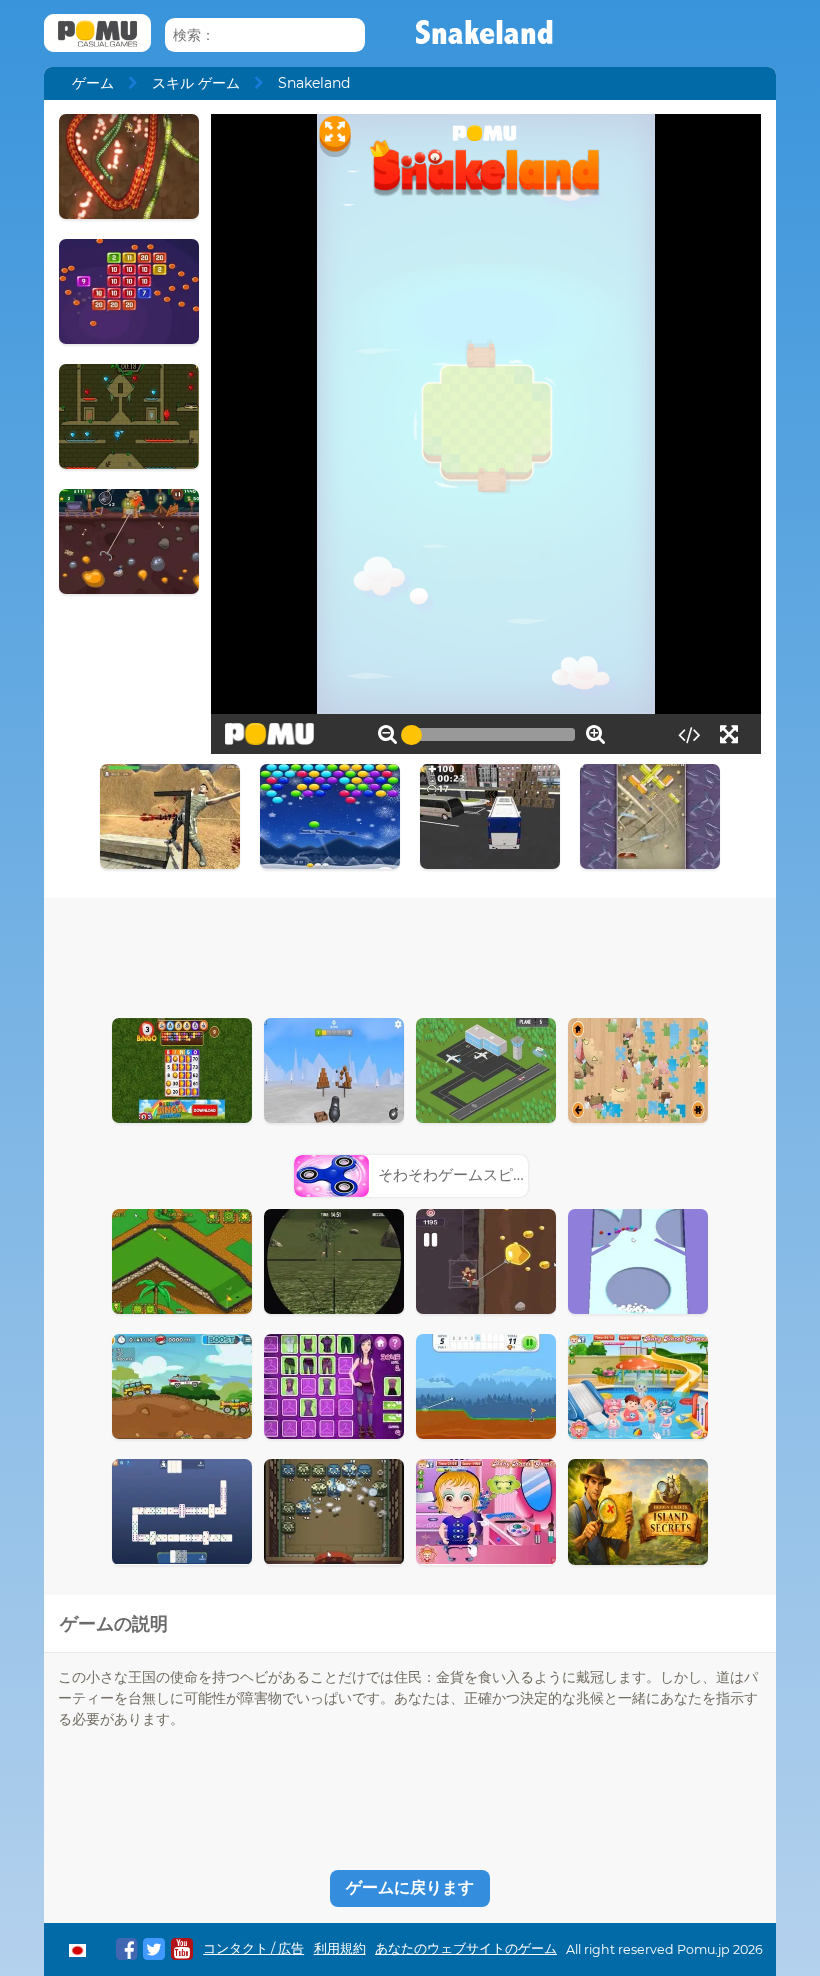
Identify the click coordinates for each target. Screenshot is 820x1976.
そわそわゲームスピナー (460, 1174)
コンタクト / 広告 (253, 1948)
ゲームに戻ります (410, 1887)
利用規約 (340, 1948)
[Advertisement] (410, 953)
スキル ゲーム (196, 83)
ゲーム (93, 83)
